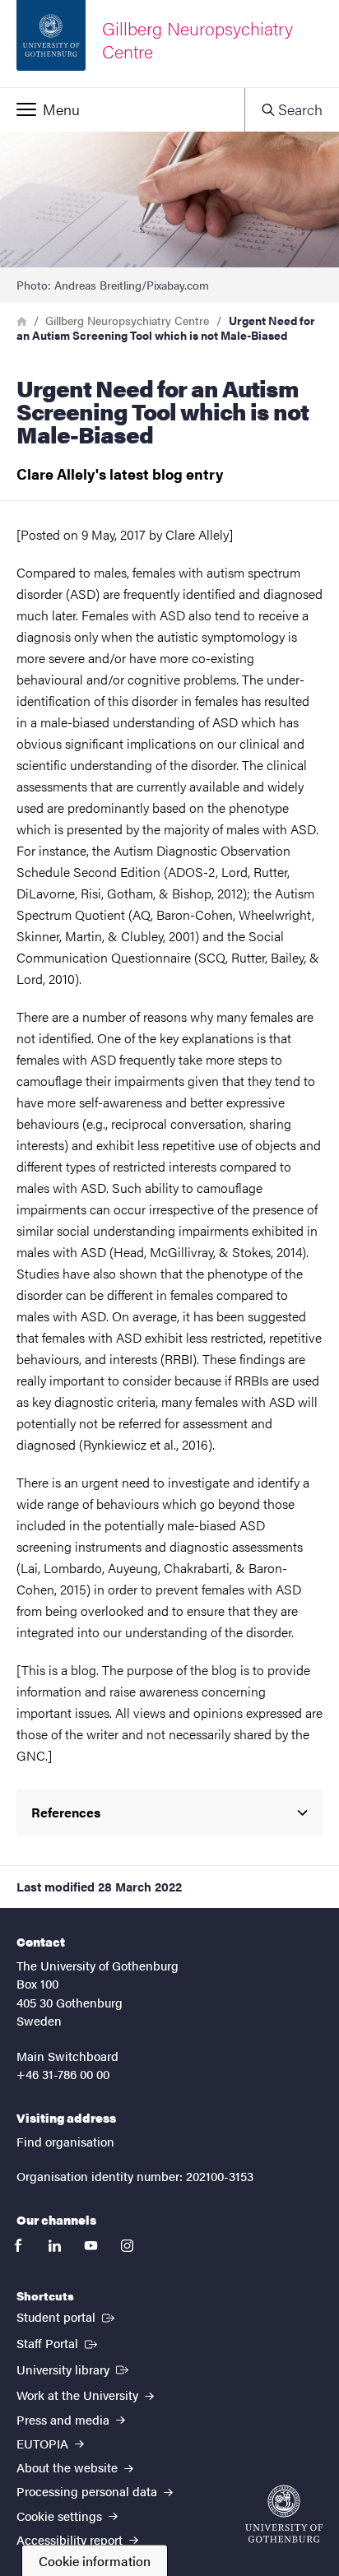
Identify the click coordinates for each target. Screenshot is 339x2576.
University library (74, 2369)
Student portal (67, 2316)
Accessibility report (71, 2539)
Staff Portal (58, 2342)
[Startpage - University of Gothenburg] (284, 2514)
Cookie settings (61, 2516)
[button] (122, 109)
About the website (69, 2467)
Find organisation (65, 2141)
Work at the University (79, 2395)
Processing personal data (88, 2491)
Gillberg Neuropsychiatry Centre (127, 320)
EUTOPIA (44, 2443)
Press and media (65, 2419)
